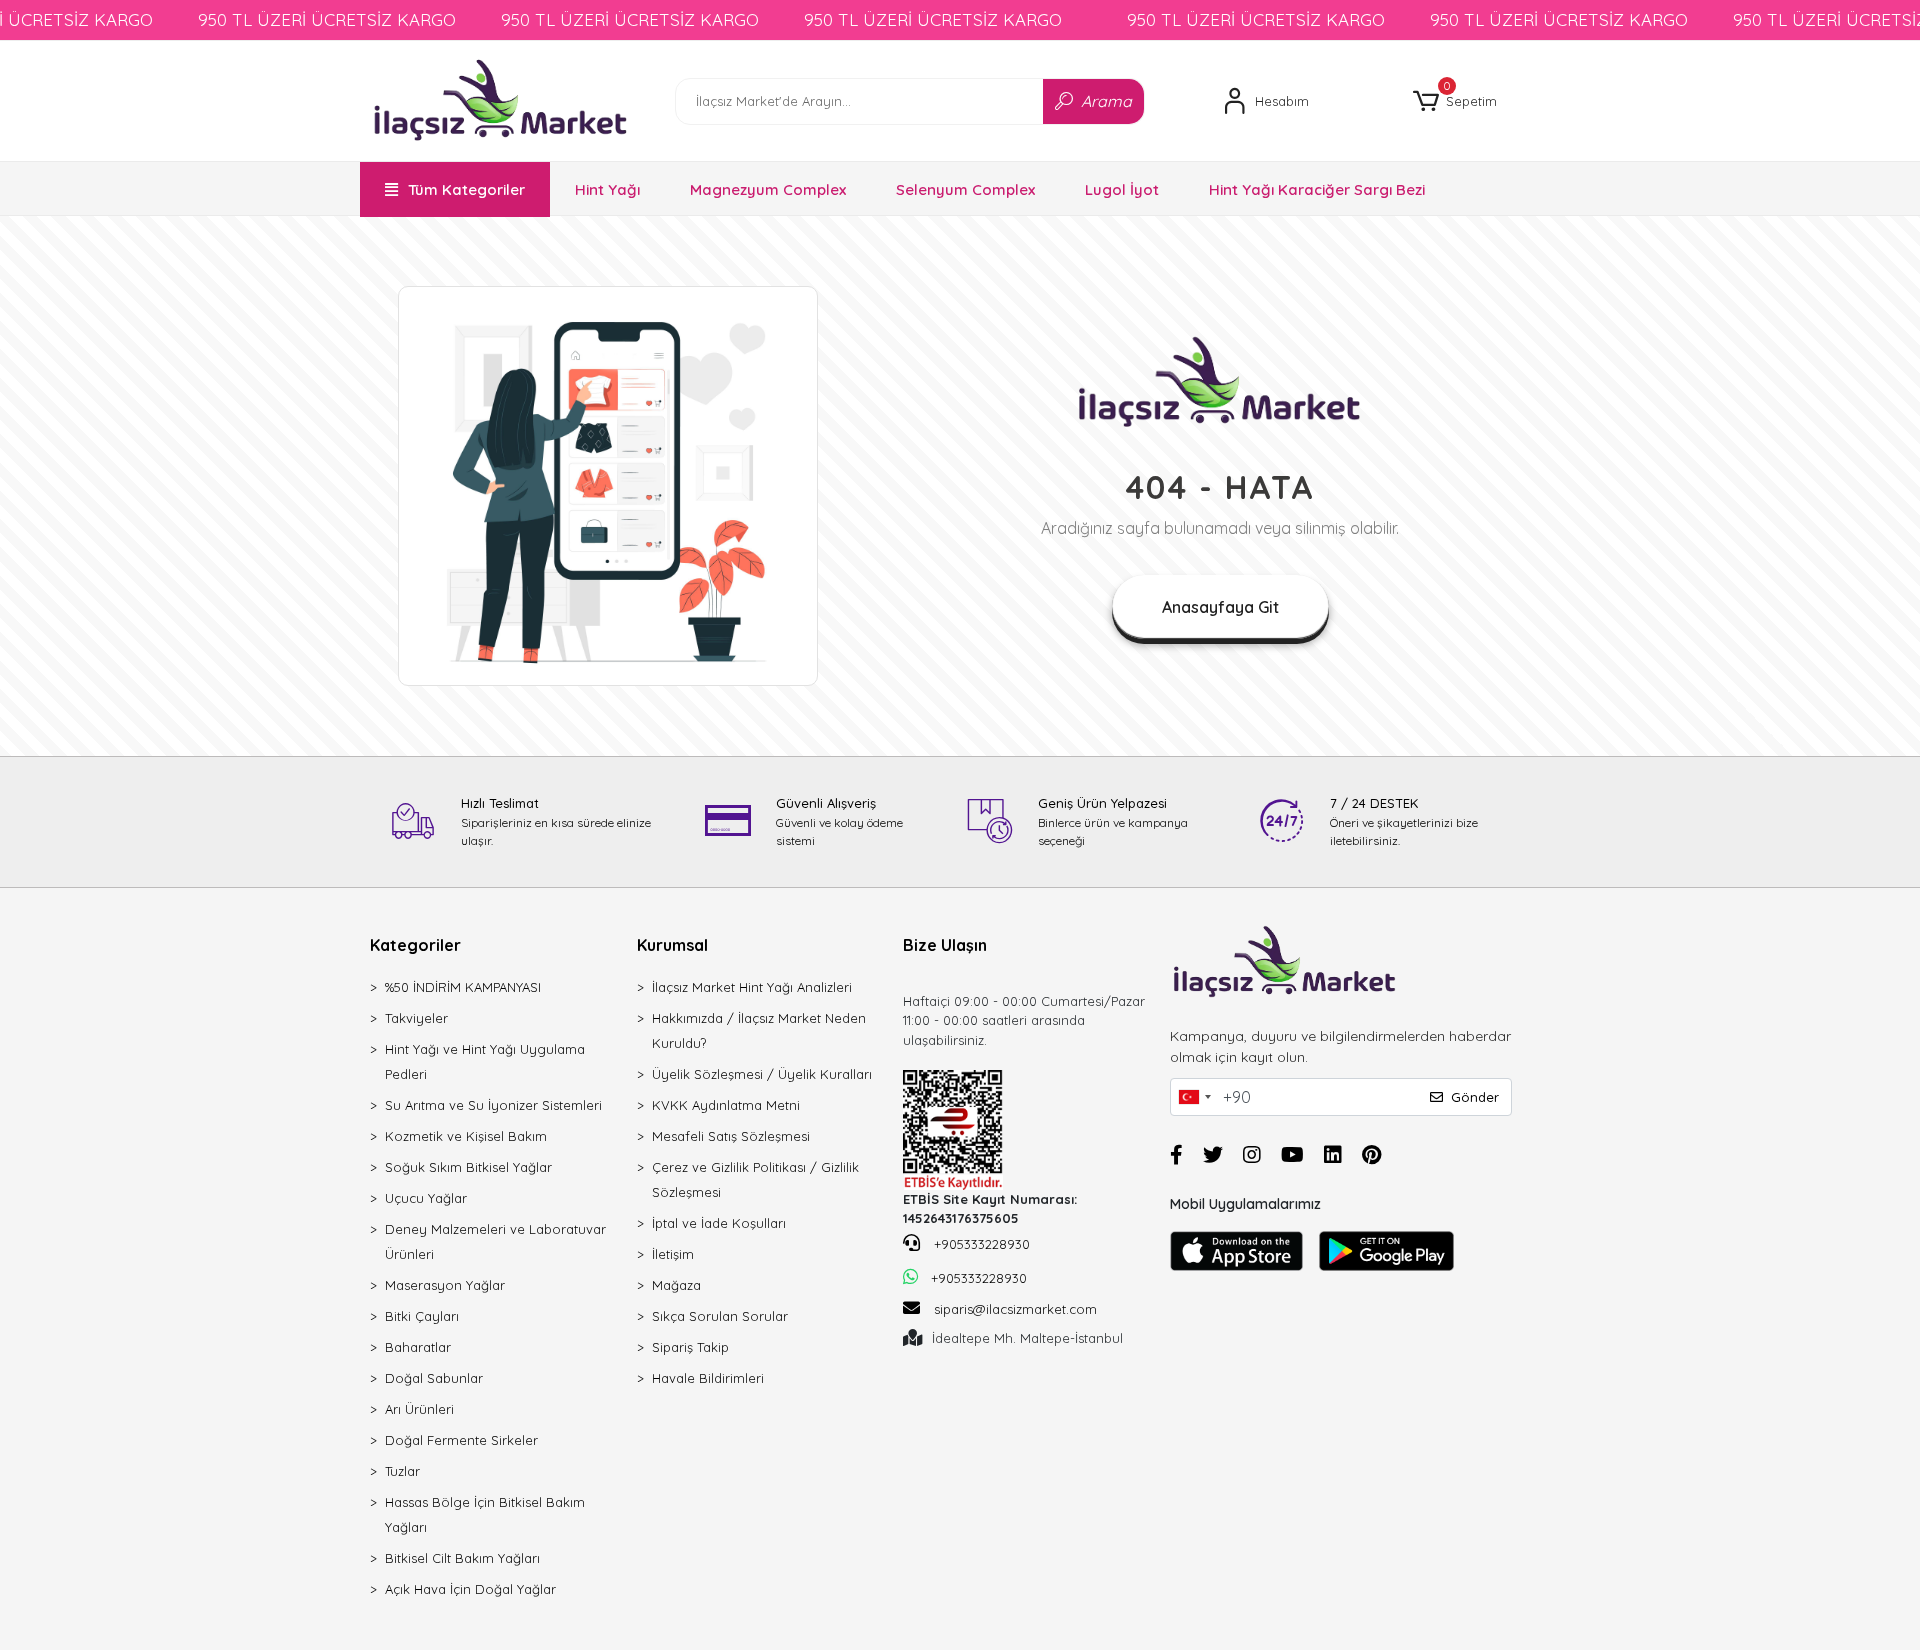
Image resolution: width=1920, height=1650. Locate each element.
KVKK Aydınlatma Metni (726, 1105)
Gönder (1475, 1097)
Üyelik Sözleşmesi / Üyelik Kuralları (762, 1074)
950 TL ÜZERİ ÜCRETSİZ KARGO (327, 19)
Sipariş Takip (690, 1347)
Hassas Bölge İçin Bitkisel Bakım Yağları (485, 1514)
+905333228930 (980, 1244)
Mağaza (676, 1285)
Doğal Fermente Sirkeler (461, 1440)
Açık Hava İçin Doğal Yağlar (470, 1589)
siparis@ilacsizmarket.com (1015, 1309)
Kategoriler (415, 945)
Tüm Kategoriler (466, 189)
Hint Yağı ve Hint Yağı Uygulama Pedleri (485, 1061)
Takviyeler (416, 1018)
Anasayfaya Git (1220, 607)
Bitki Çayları (422, 1316)
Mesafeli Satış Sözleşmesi (731, 1136)
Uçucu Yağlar (426, 1198)
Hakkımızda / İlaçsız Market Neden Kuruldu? (759, 1030)
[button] (1455, 101)
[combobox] (1194, 1097)
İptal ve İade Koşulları (719, 1223)
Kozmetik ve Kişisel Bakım (466, 1136)
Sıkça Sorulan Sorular (720, 1316)
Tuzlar (402, 1471)
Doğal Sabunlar (434, 1378)
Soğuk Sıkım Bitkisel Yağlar (468, 1167)
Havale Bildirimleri (708, 1378)
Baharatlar (418, 1347)
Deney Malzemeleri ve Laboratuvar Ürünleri (495, 1241)
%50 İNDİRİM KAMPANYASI (463, 987)
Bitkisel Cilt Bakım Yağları (462, 1558)
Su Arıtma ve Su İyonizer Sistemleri (493, 1105)
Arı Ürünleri (419, 1409)
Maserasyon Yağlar (445, 1285)
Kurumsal (672, 945)
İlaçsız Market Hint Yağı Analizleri (752, 987)
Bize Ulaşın (945, 945)
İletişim (673, 1254)
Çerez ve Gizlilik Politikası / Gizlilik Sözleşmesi (755, 1179)
